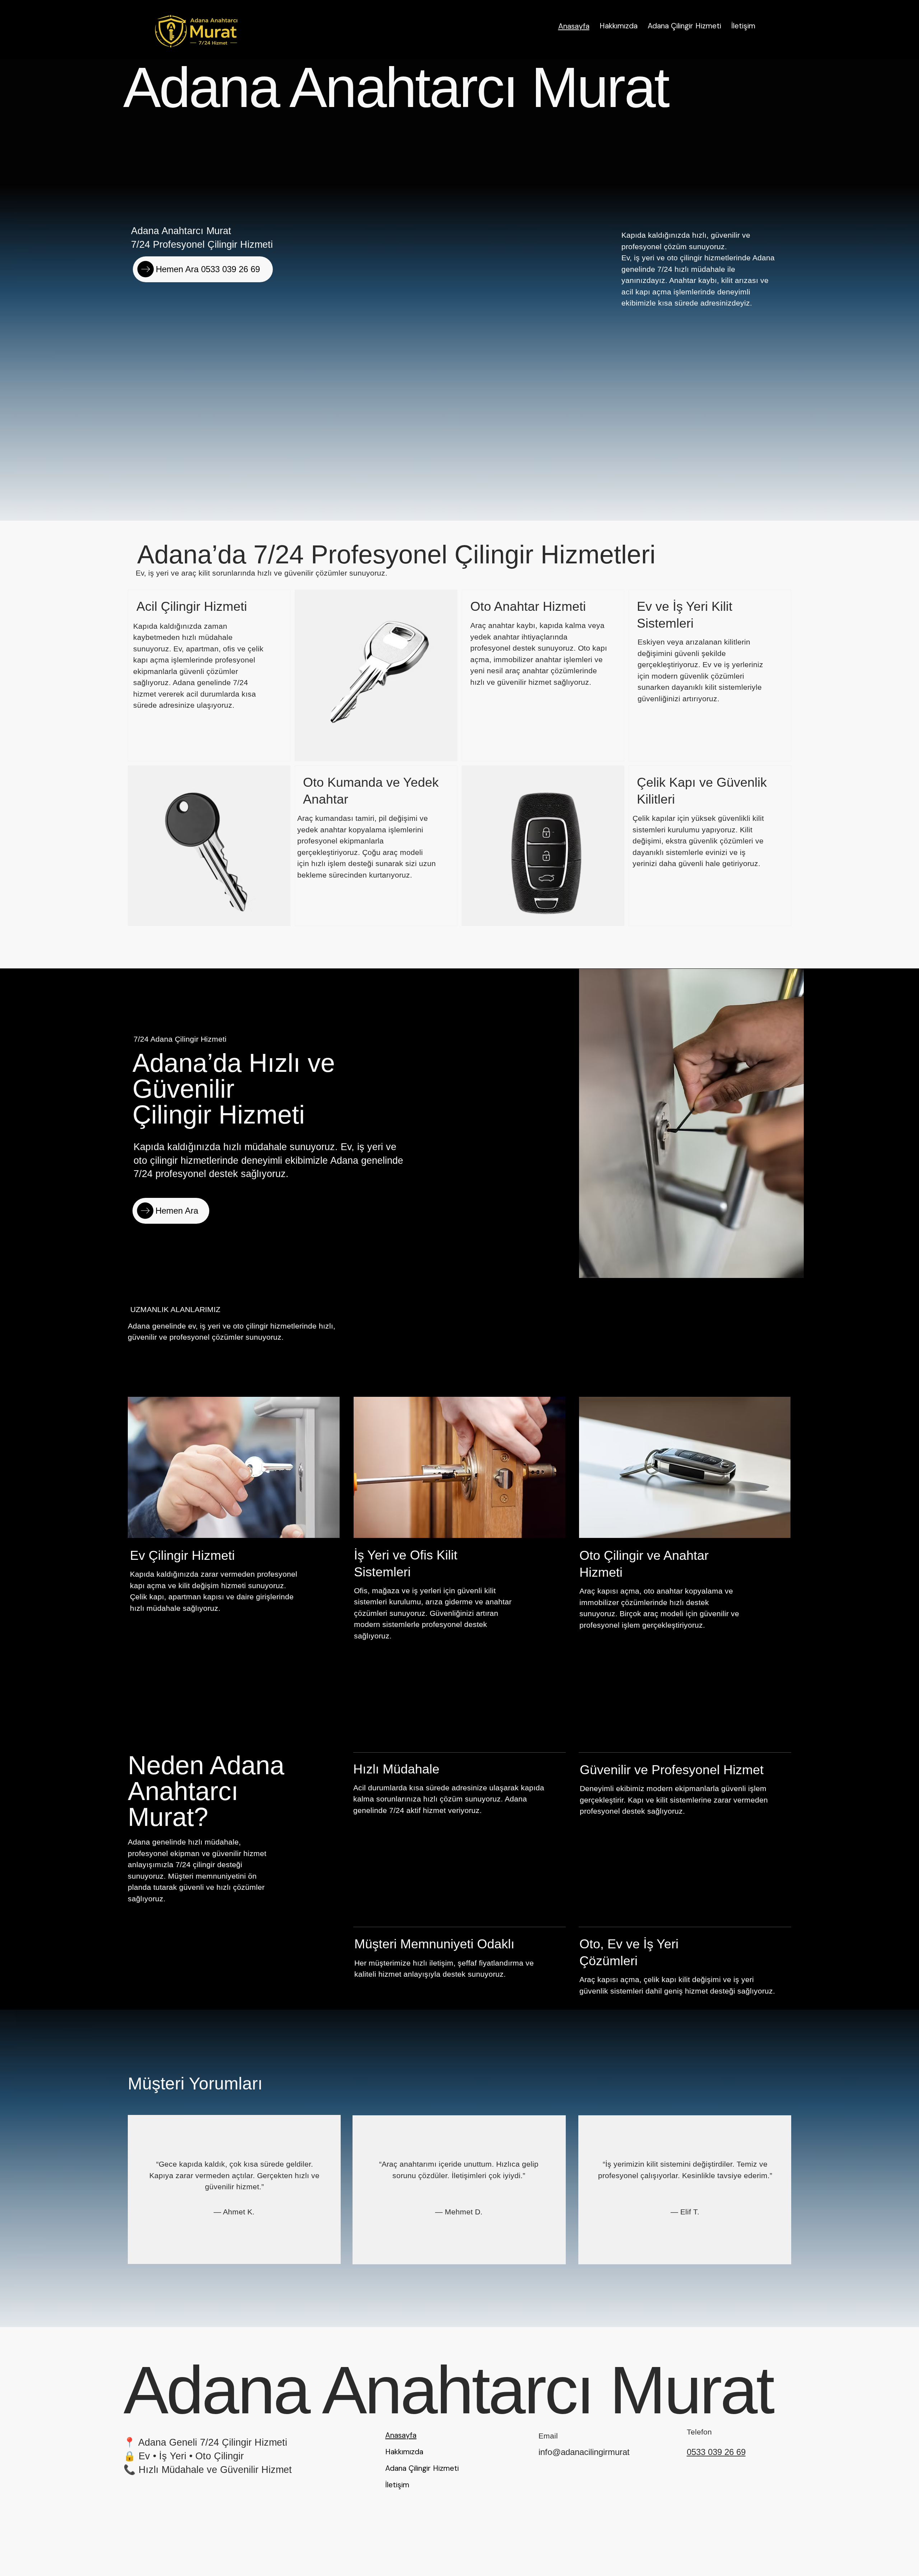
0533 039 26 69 (716, 2452)
